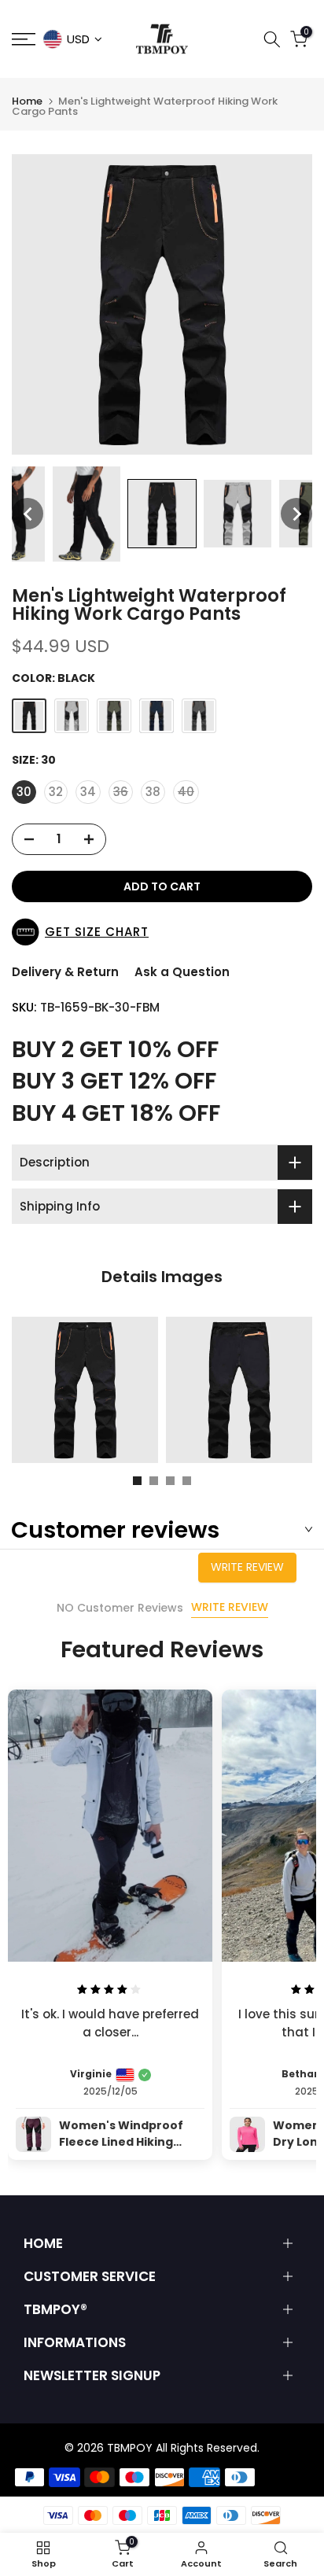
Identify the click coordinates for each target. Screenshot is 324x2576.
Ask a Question (182, 972)
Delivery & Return (65, 972)
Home (27, 101)
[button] (28, 514)
